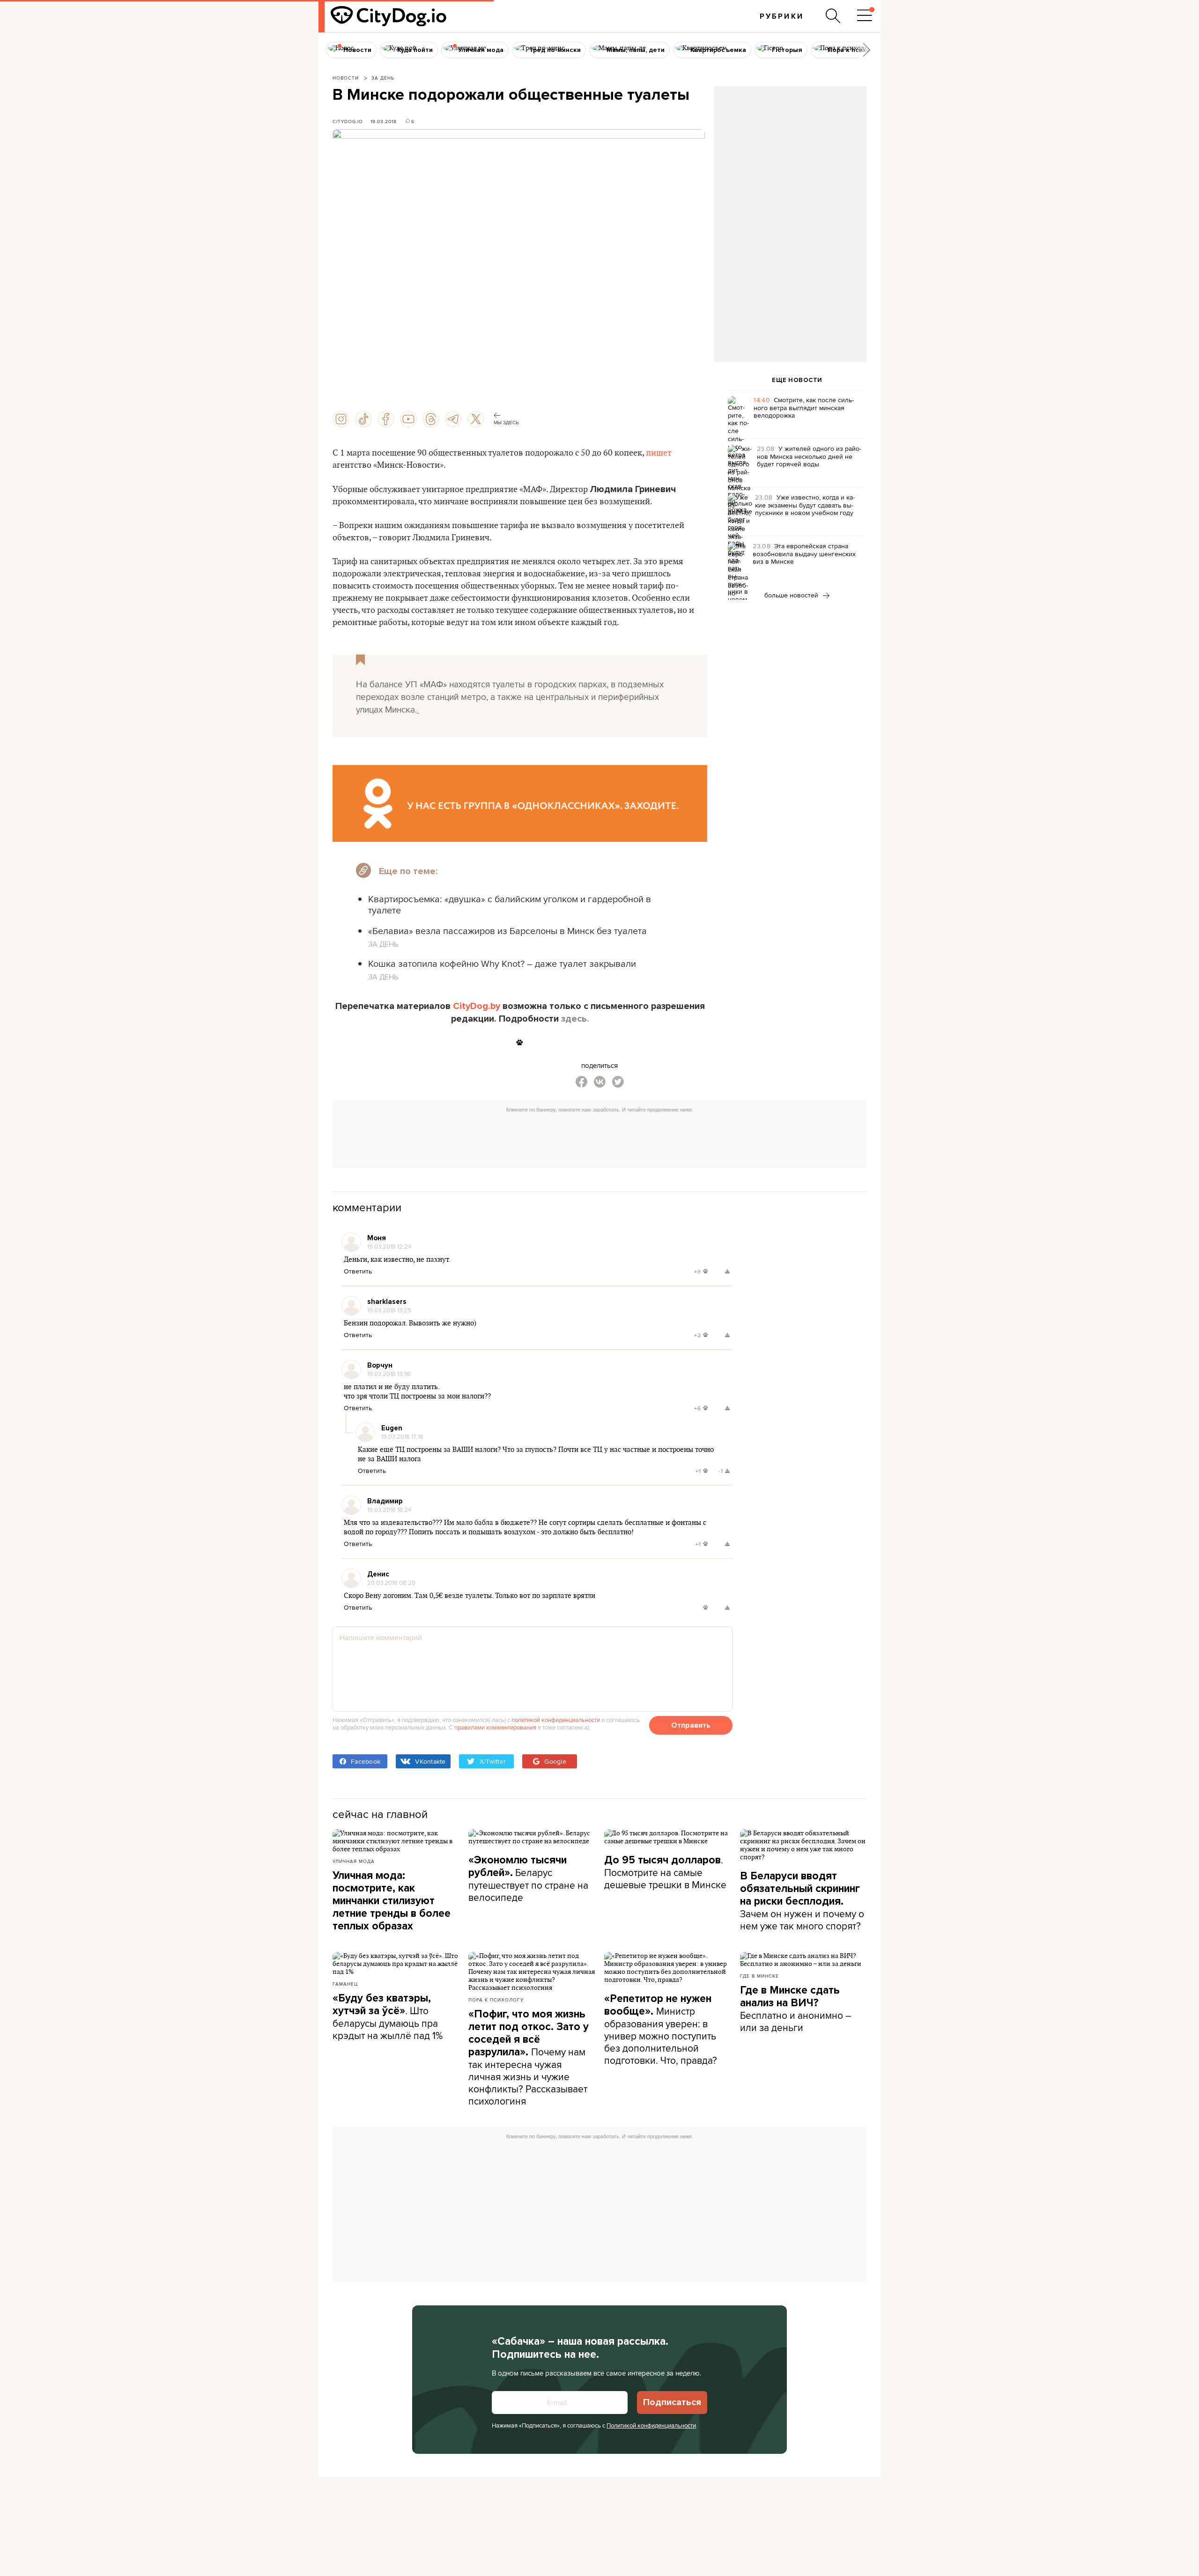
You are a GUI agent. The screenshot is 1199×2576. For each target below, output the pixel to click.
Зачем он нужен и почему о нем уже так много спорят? (802, 1901)
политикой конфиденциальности (556, 1720)
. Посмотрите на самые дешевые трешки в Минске (665, 1872)
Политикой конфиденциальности (651, 2425)
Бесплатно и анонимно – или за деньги (796, 2009)
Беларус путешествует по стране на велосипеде (528, 1879)
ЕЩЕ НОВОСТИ (797, 380)
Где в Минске (759, 1976)
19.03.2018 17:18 (402, 1436)
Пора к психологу (496, 2000)
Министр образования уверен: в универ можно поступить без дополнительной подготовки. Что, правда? (661, 2030)
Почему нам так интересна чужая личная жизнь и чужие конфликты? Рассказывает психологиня (529, 2058)
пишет (659, 453)
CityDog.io (348, 121)
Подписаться (672, 2402)
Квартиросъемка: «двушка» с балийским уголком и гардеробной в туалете (510, 904)
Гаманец (345, 1984)
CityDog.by (477, 1006)
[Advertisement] (790, 162)
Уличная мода (354, 1861)
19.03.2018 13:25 (389, 1310)
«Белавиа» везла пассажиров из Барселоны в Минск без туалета (507, 931)
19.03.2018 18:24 (389, 1509)
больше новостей (792, 595)
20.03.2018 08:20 (391, 1582)
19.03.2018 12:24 (389, 1246)
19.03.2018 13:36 (389, 1374)
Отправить (691, 1725)
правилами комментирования (495, 1727)
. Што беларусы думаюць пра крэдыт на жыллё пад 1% (388, 2017)
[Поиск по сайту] (833, 16)
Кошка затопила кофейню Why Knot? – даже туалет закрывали (502, 963)
